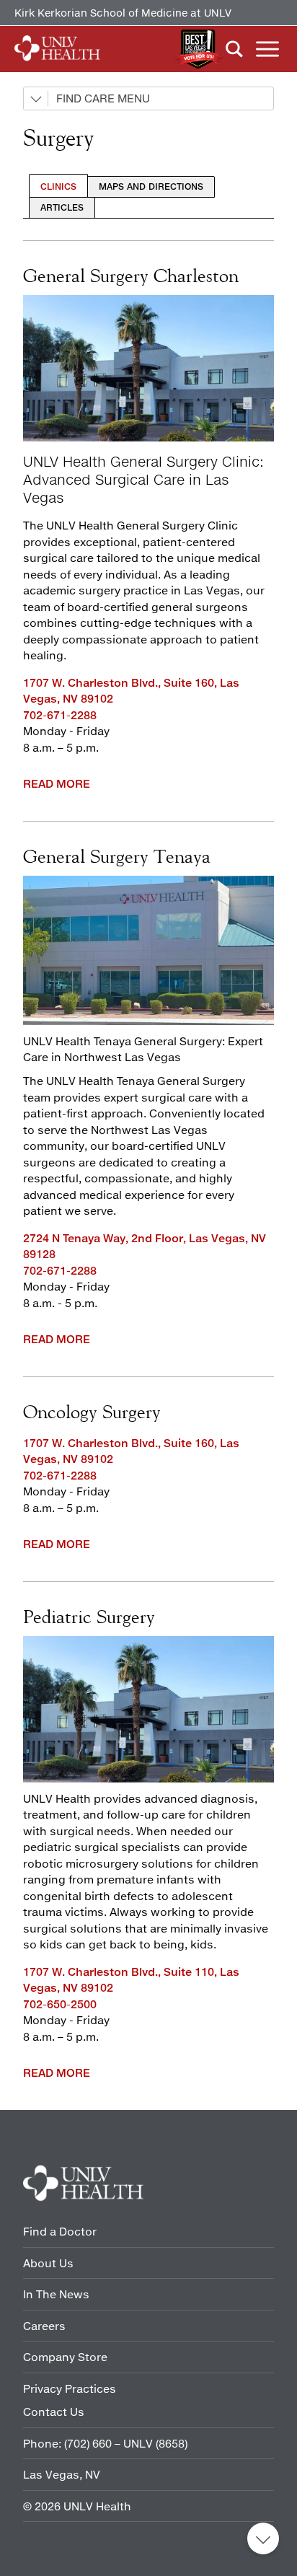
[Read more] (148, 950)
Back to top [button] (263, 2538)
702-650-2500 (60, 2004)
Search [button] (234, 49)
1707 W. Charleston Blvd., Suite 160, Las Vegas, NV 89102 (131, 691)
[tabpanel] (148, 518)
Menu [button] (267, 49)
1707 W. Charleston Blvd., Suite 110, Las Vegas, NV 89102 (131, 1980)
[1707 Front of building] (148, 368)
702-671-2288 (60, 715)
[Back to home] (57, 49)
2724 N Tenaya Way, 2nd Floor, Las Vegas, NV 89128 (145, 1246)
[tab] (58, 186)
